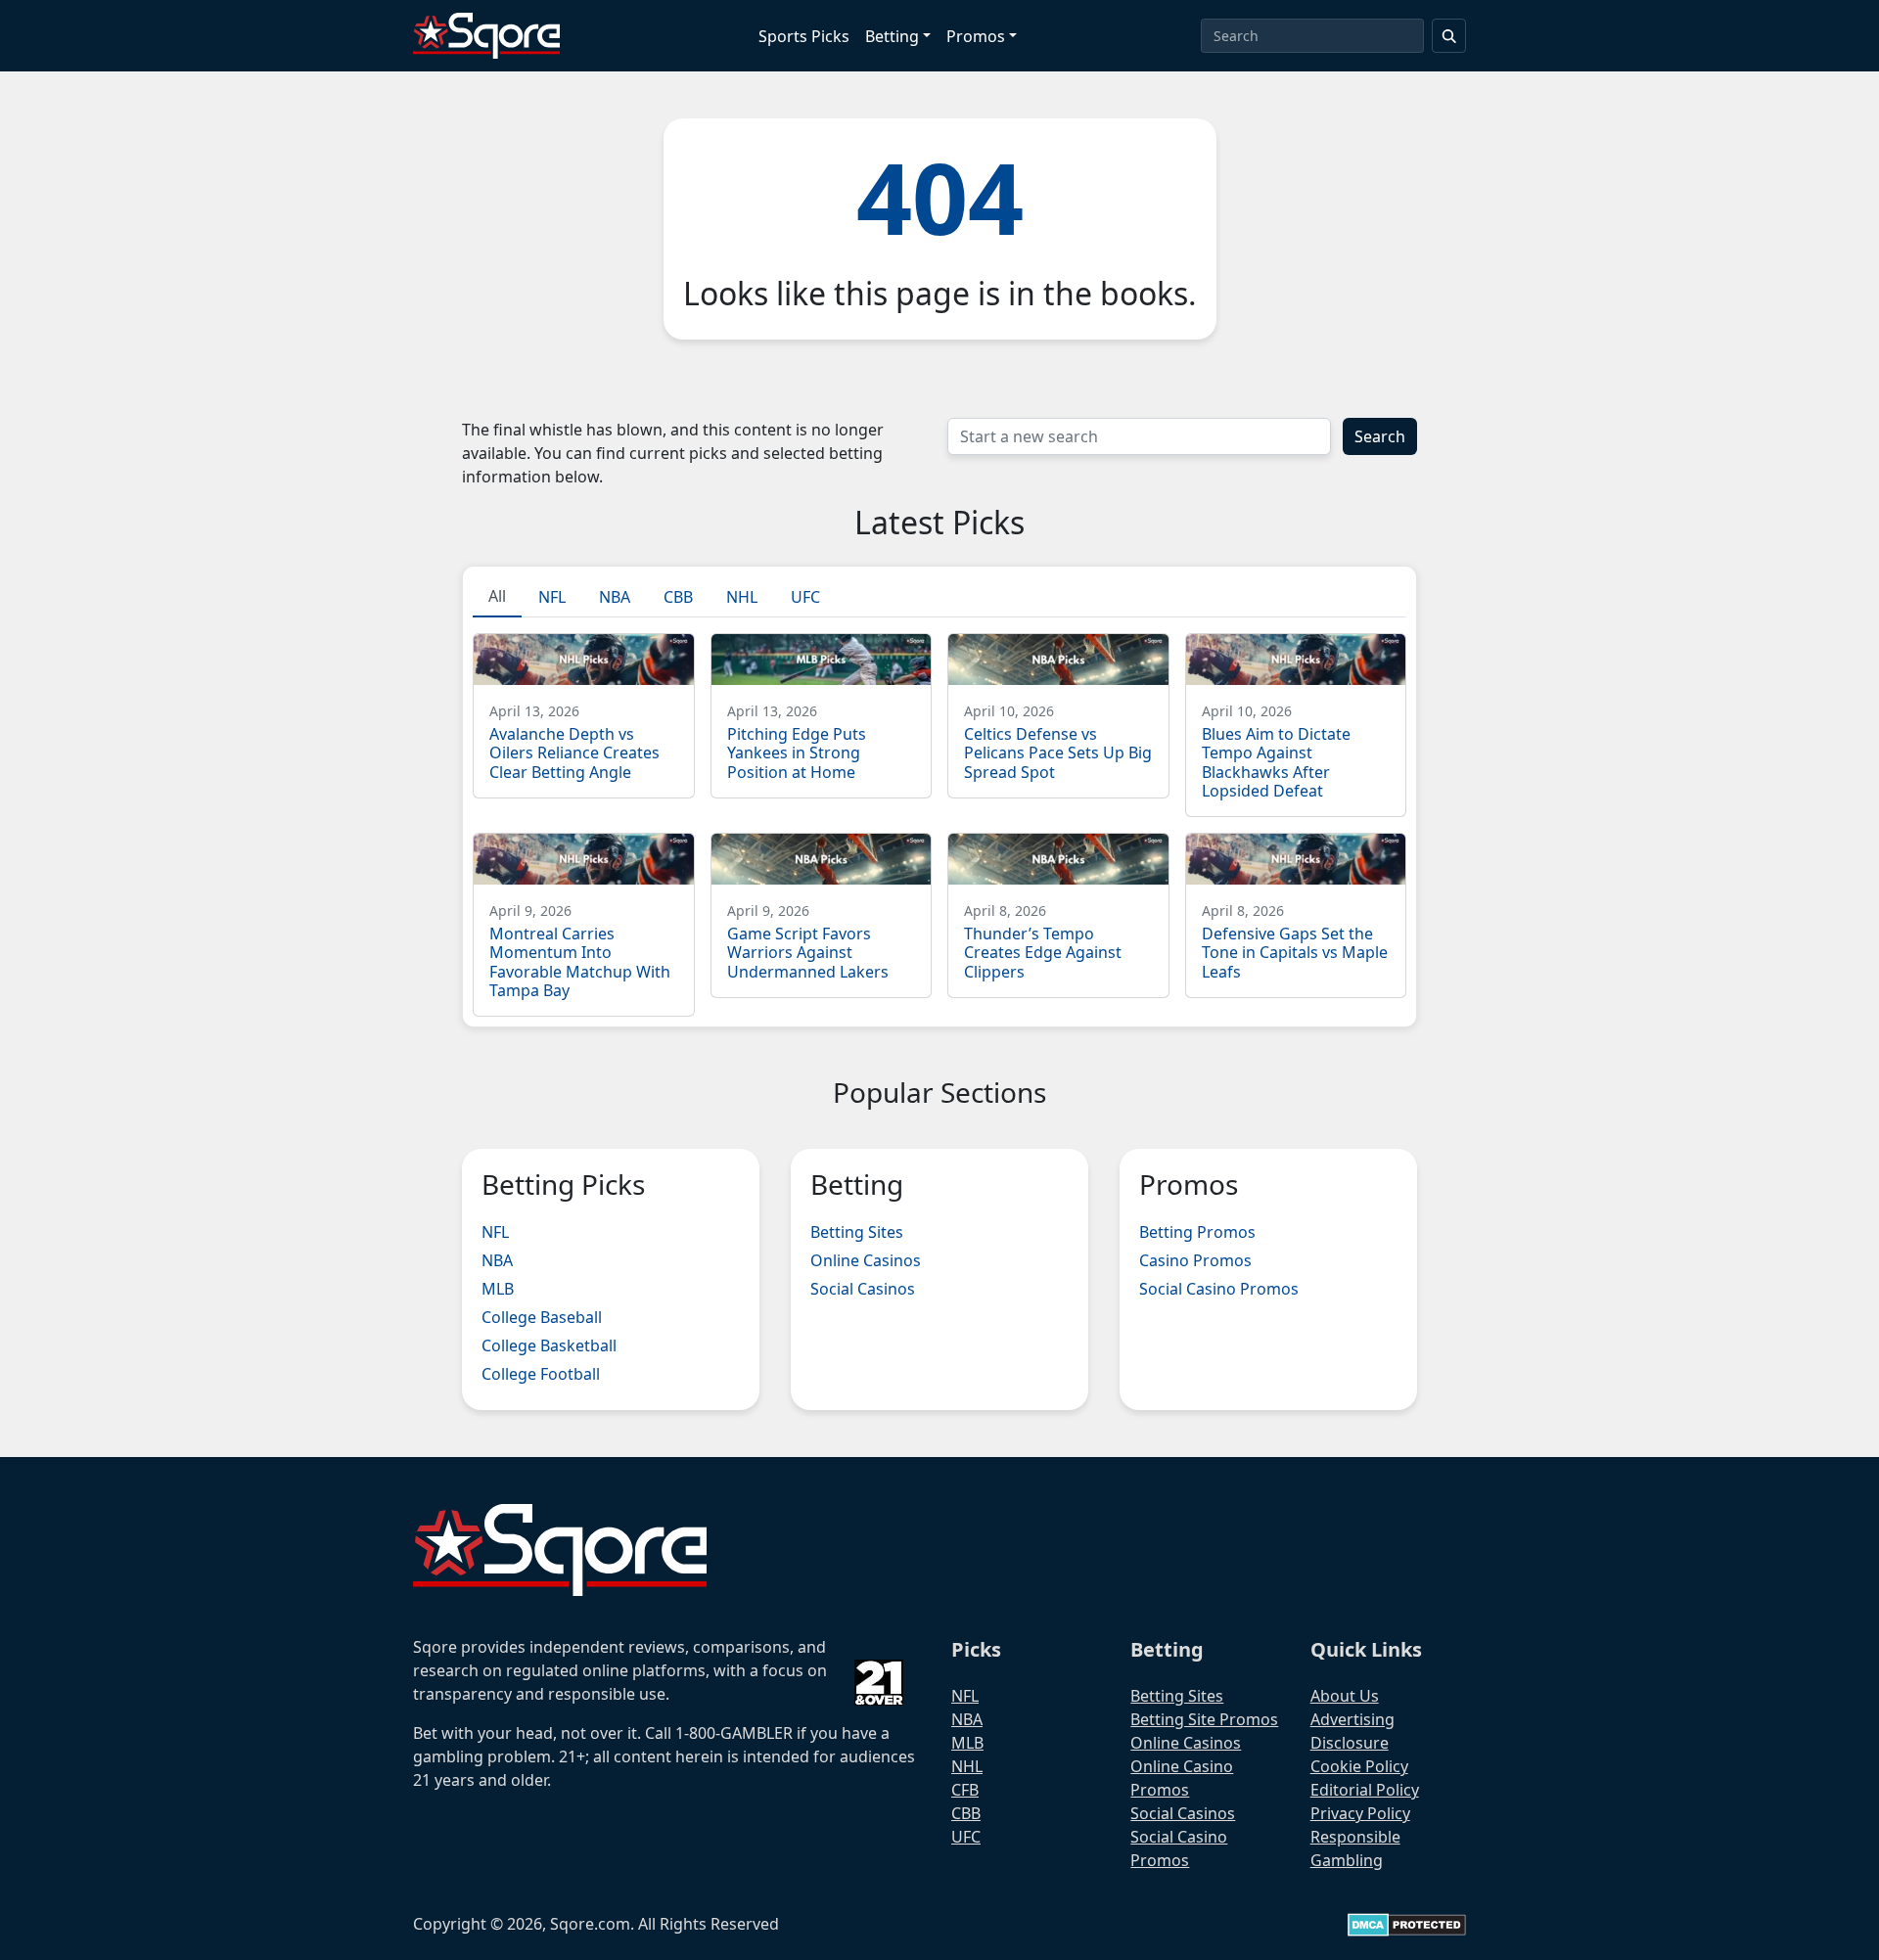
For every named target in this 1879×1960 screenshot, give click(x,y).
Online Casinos (866, 1260)
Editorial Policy (1365, 1790)
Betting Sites (857, 1232)
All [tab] (497, 596)
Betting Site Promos (1204, 1719)
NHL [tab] (742, 597)
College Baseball (542, 1317)
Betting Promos (1197, 1232)
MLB (498, 1289)
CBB (966, 1813)
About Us (1345, 1696)
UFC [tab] (805, 597)
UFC (966, 1837)
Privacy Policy (1360, 1813)
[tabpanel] (939, 817)
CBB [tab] (678, 597)
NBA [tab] (615, 597)
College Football (541, 1374)
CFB (965, 1790)
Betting (892, 36)
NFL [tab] (552, 597)
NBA (497, 1260)
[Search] (1449, 36)
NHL (967, 1766)
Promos (976, 36)
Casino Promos (1195, 1260)
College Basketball (549, 1345)
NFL (495, 1232)
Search (1380, 436)
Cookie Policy (1359, 1766)
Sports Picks (804, 36)
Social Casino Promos (1219, 1289)
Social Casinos (863, 1289)
